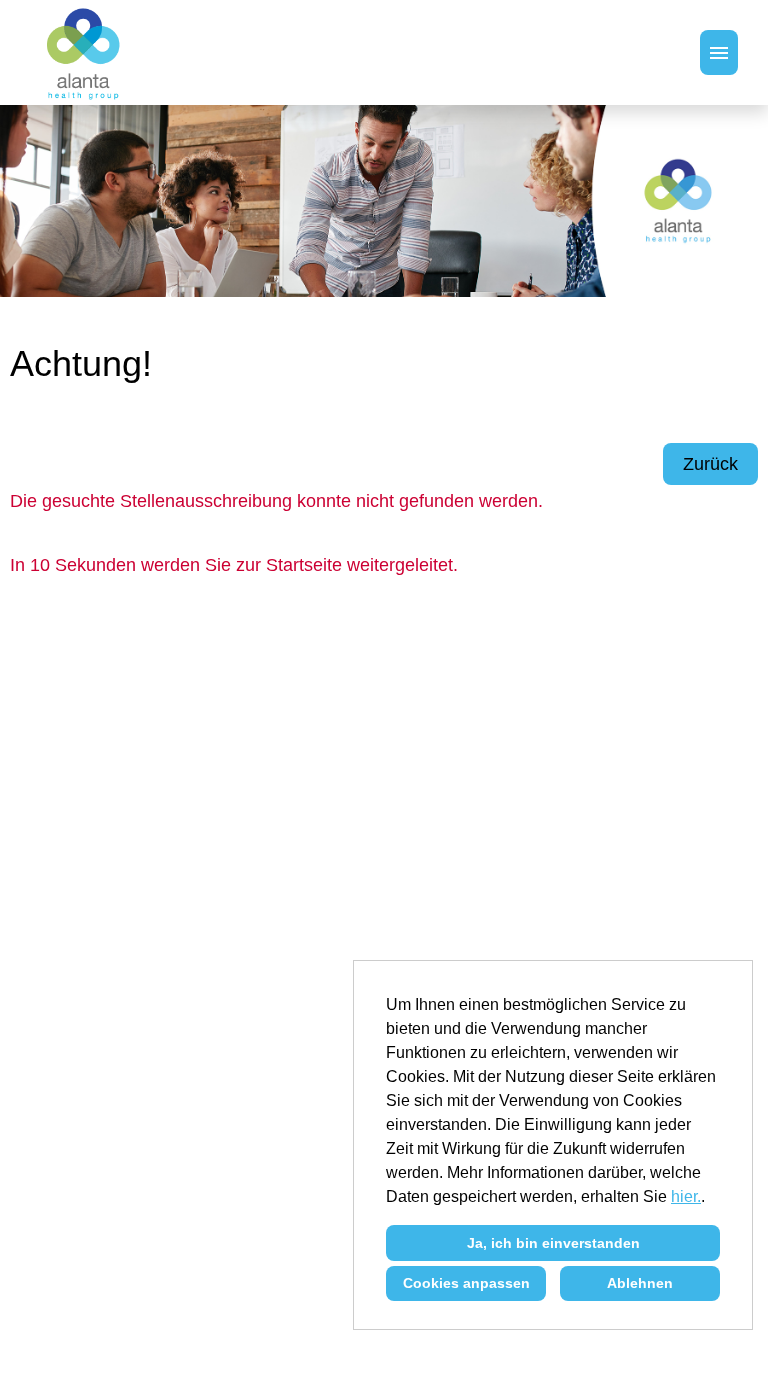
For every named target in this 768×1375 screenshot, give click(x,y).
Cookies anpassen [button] (466, 1283)
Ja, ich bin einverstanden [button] (553, 1243)
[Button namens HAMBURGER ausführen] (719, 52)
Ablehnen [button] (640, 1283)
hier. (686, 1196)
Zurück (710, 464)
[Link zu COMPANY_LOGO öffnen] (84, 52)
